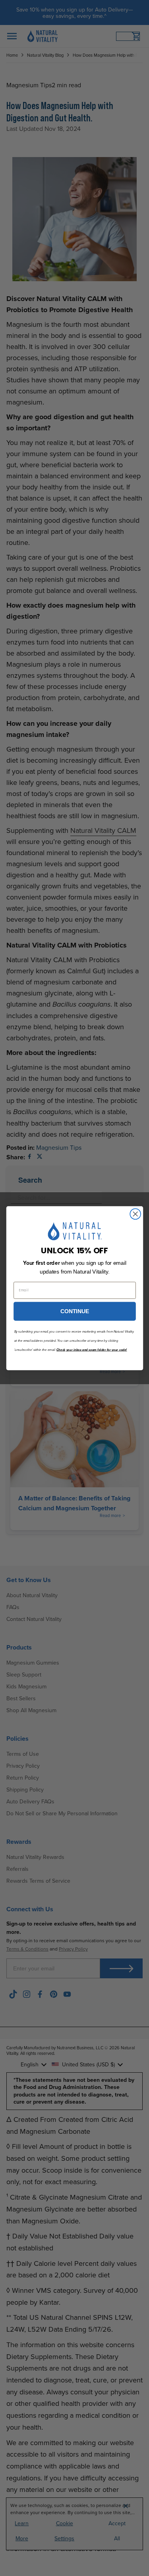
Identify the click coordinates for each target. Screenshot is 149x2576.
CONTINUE (75, 1311)
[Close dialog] (135, 1214)
